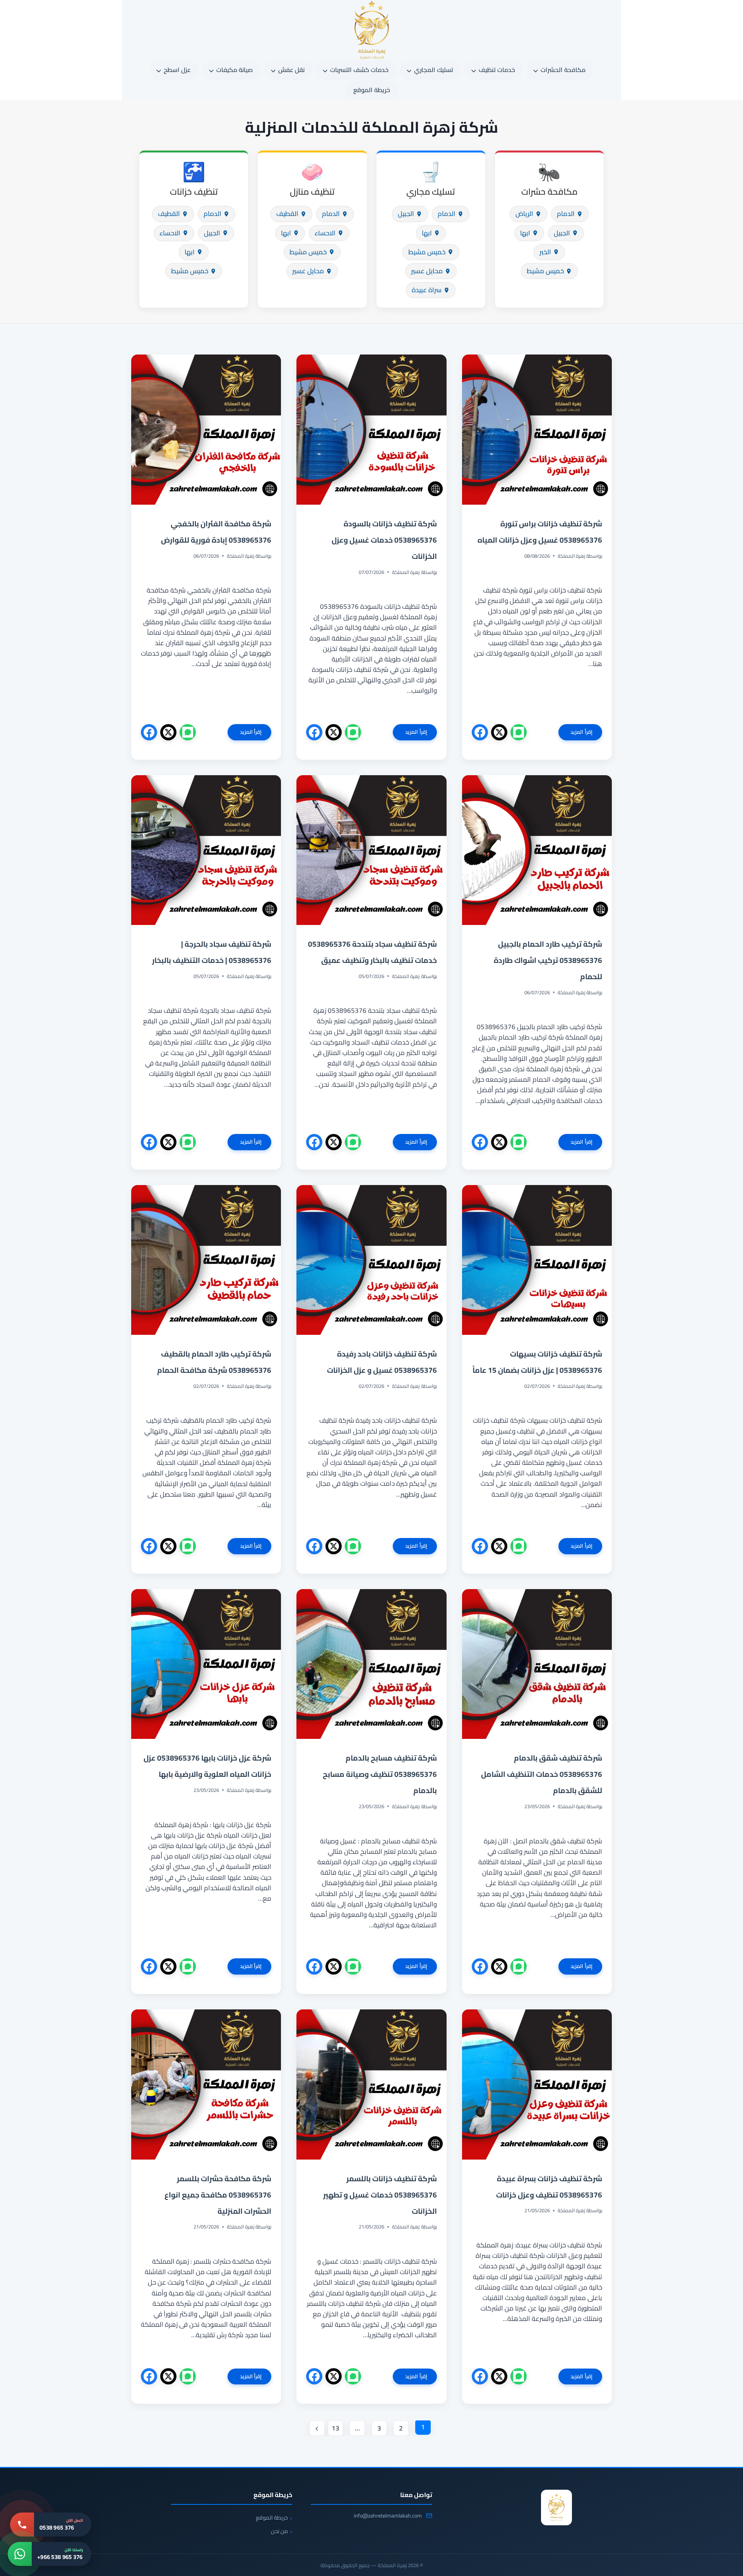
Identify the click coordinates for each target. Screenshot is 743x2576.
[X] (499, 732)
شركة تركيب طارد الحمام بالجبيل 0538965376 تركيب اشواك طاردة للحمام (548, 960)
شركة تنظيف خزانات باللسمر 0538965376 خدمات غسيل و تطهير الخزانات (380, 2195)
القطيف (287, 214)
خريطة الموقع (372, 90)
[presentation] (537, 429)
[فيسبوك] (480, 732)
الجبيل (562, 233)
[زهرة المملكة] (556, 2507)
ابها (525, 233)
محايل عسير (427, 271)
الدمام (566, 214)
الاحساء (325, 233)
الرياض (524, 214)
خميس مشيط (545, 271)
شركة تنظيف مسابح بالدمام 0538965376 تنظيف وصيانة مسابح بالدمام (380, 1774)
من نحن (279, 2531)
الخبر (545, 252)
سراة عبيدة (427, 290)
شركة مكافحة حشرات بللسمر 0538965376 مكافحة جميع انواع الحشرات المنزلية (218, 2195)
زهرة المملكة (571, 556)
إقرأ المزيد (575, 733)
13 (336, 2428)
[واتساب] (519, 732)
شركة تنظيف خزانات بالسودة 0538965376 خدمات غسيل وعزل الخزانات (384, 540)
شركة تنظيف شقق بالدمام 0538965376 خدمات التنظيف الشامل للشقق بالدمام (542, 1774)
